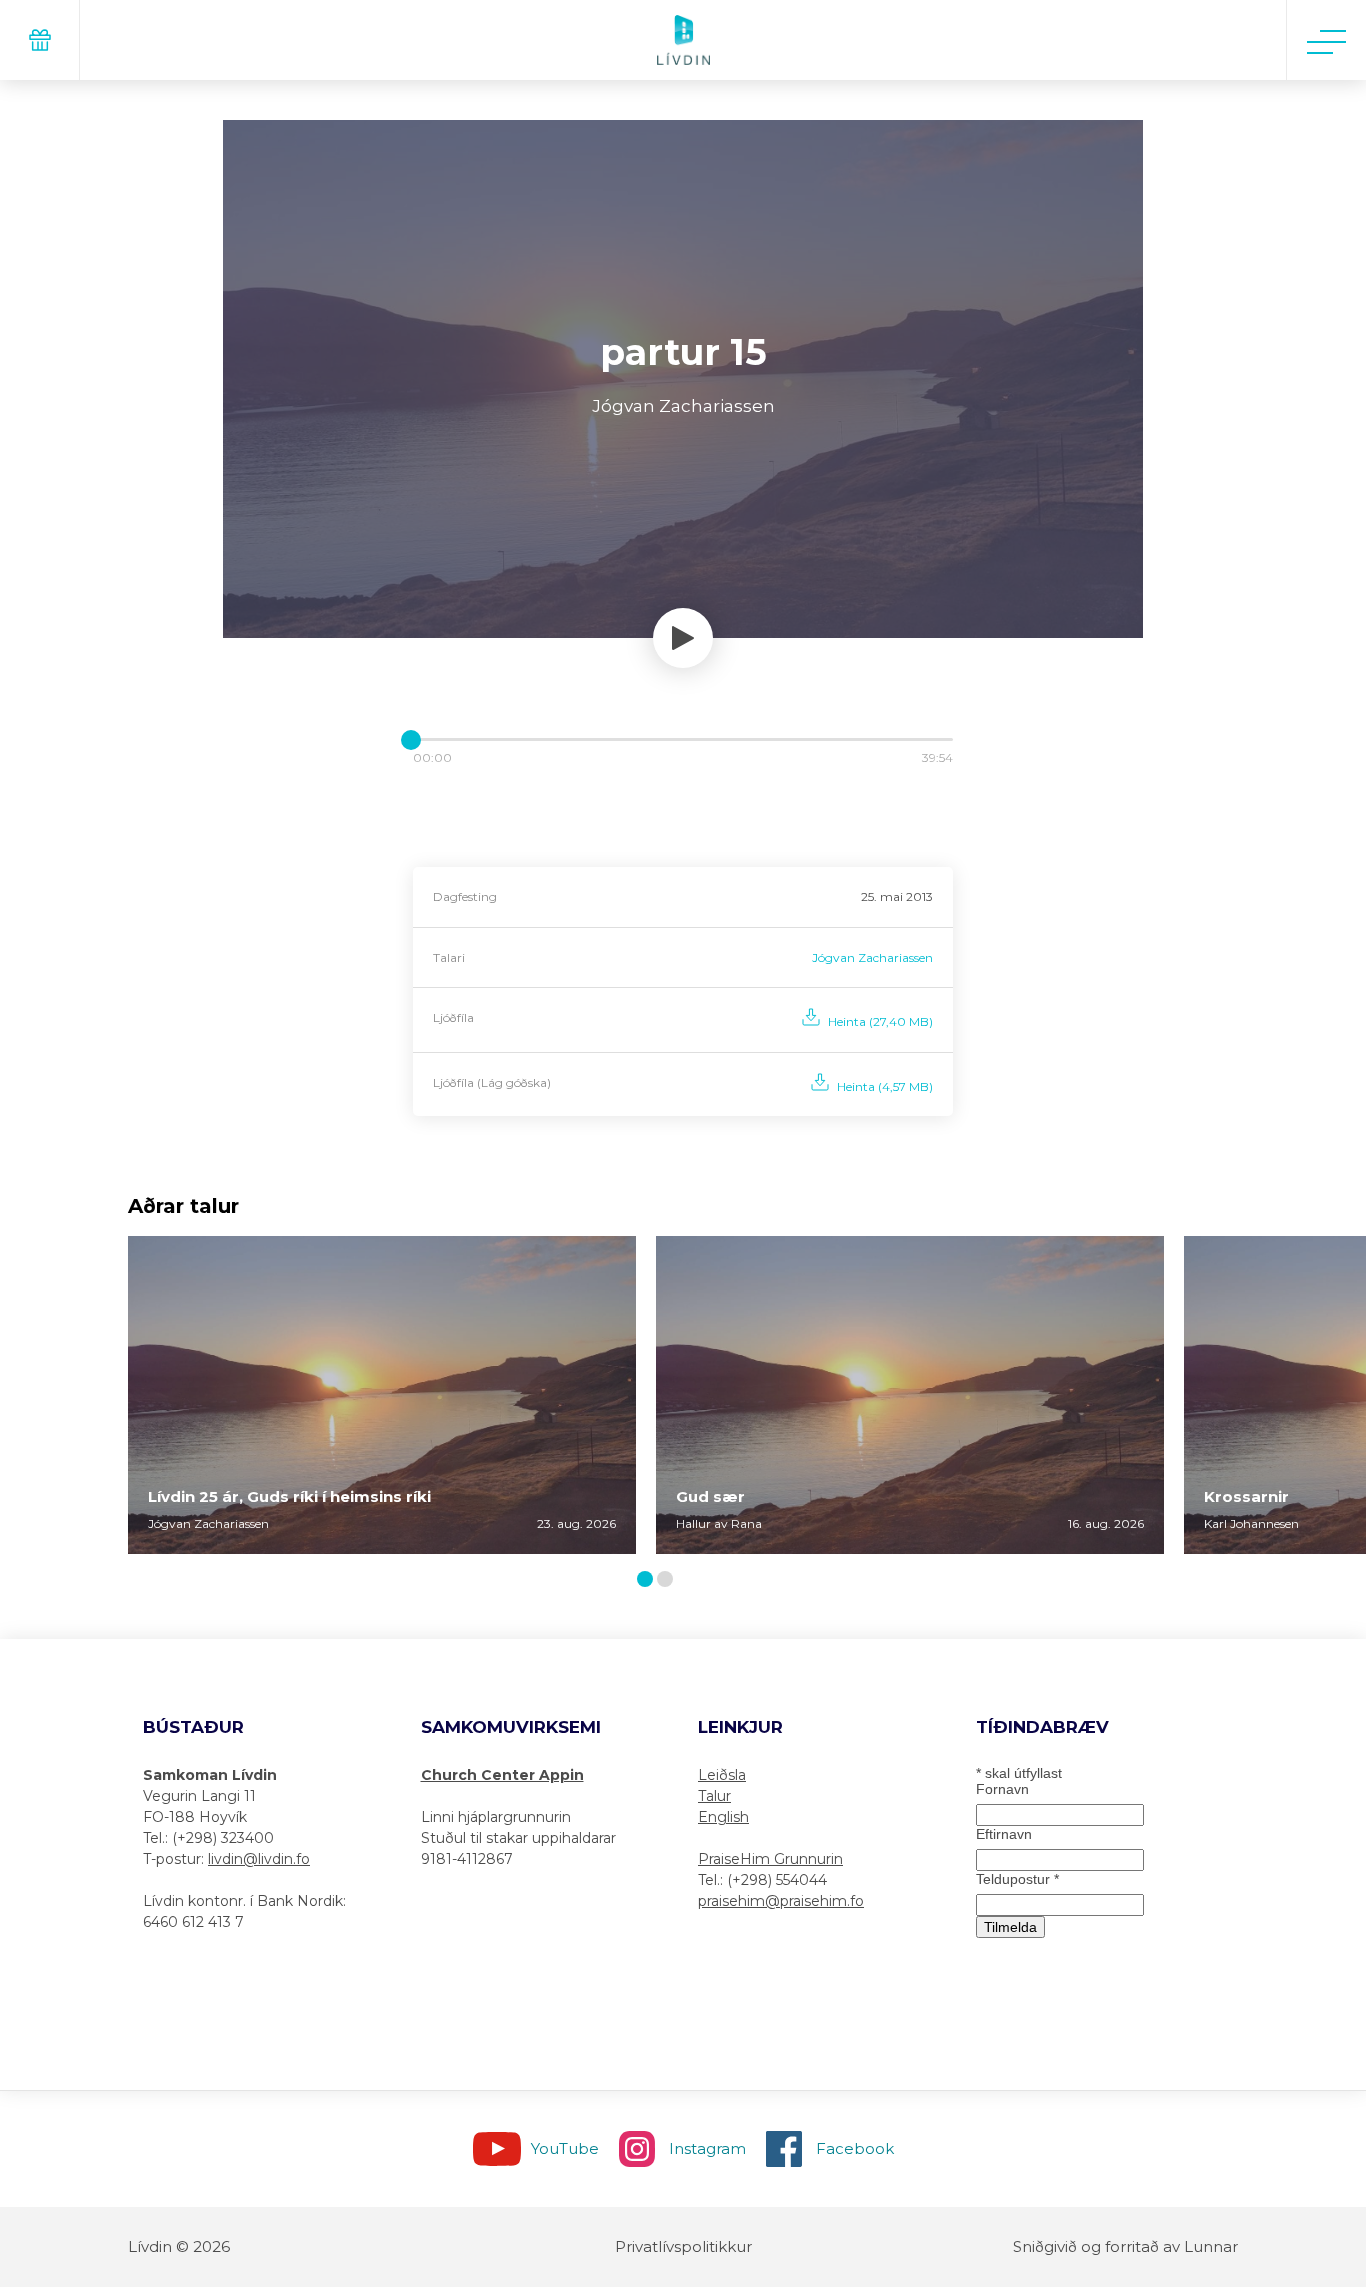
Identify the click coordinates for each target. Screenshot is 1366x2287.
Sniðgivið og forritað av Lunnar (1125, 2246)
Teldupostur (1017, 1879)
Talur (714, 1796)
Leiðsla (722, 1775)
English (723, 1817)
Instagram (707, 2148)
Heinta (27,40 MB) (880, 1021)
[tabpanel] (382, 1395)
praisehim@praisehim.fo (781, 1901)
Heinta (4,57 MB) (885, 1086)
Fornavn (1002, 1789)
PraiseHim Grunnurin (770, 1859)
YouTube (565, 2148)
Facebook (855, 2148)
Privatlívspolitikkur (683, 2246)
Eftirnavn (1004, 1834)
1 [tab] (648, 1580)
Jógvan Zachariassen (872, 957)
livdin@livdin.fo (259, 1859)
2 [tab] (669, 1580)
